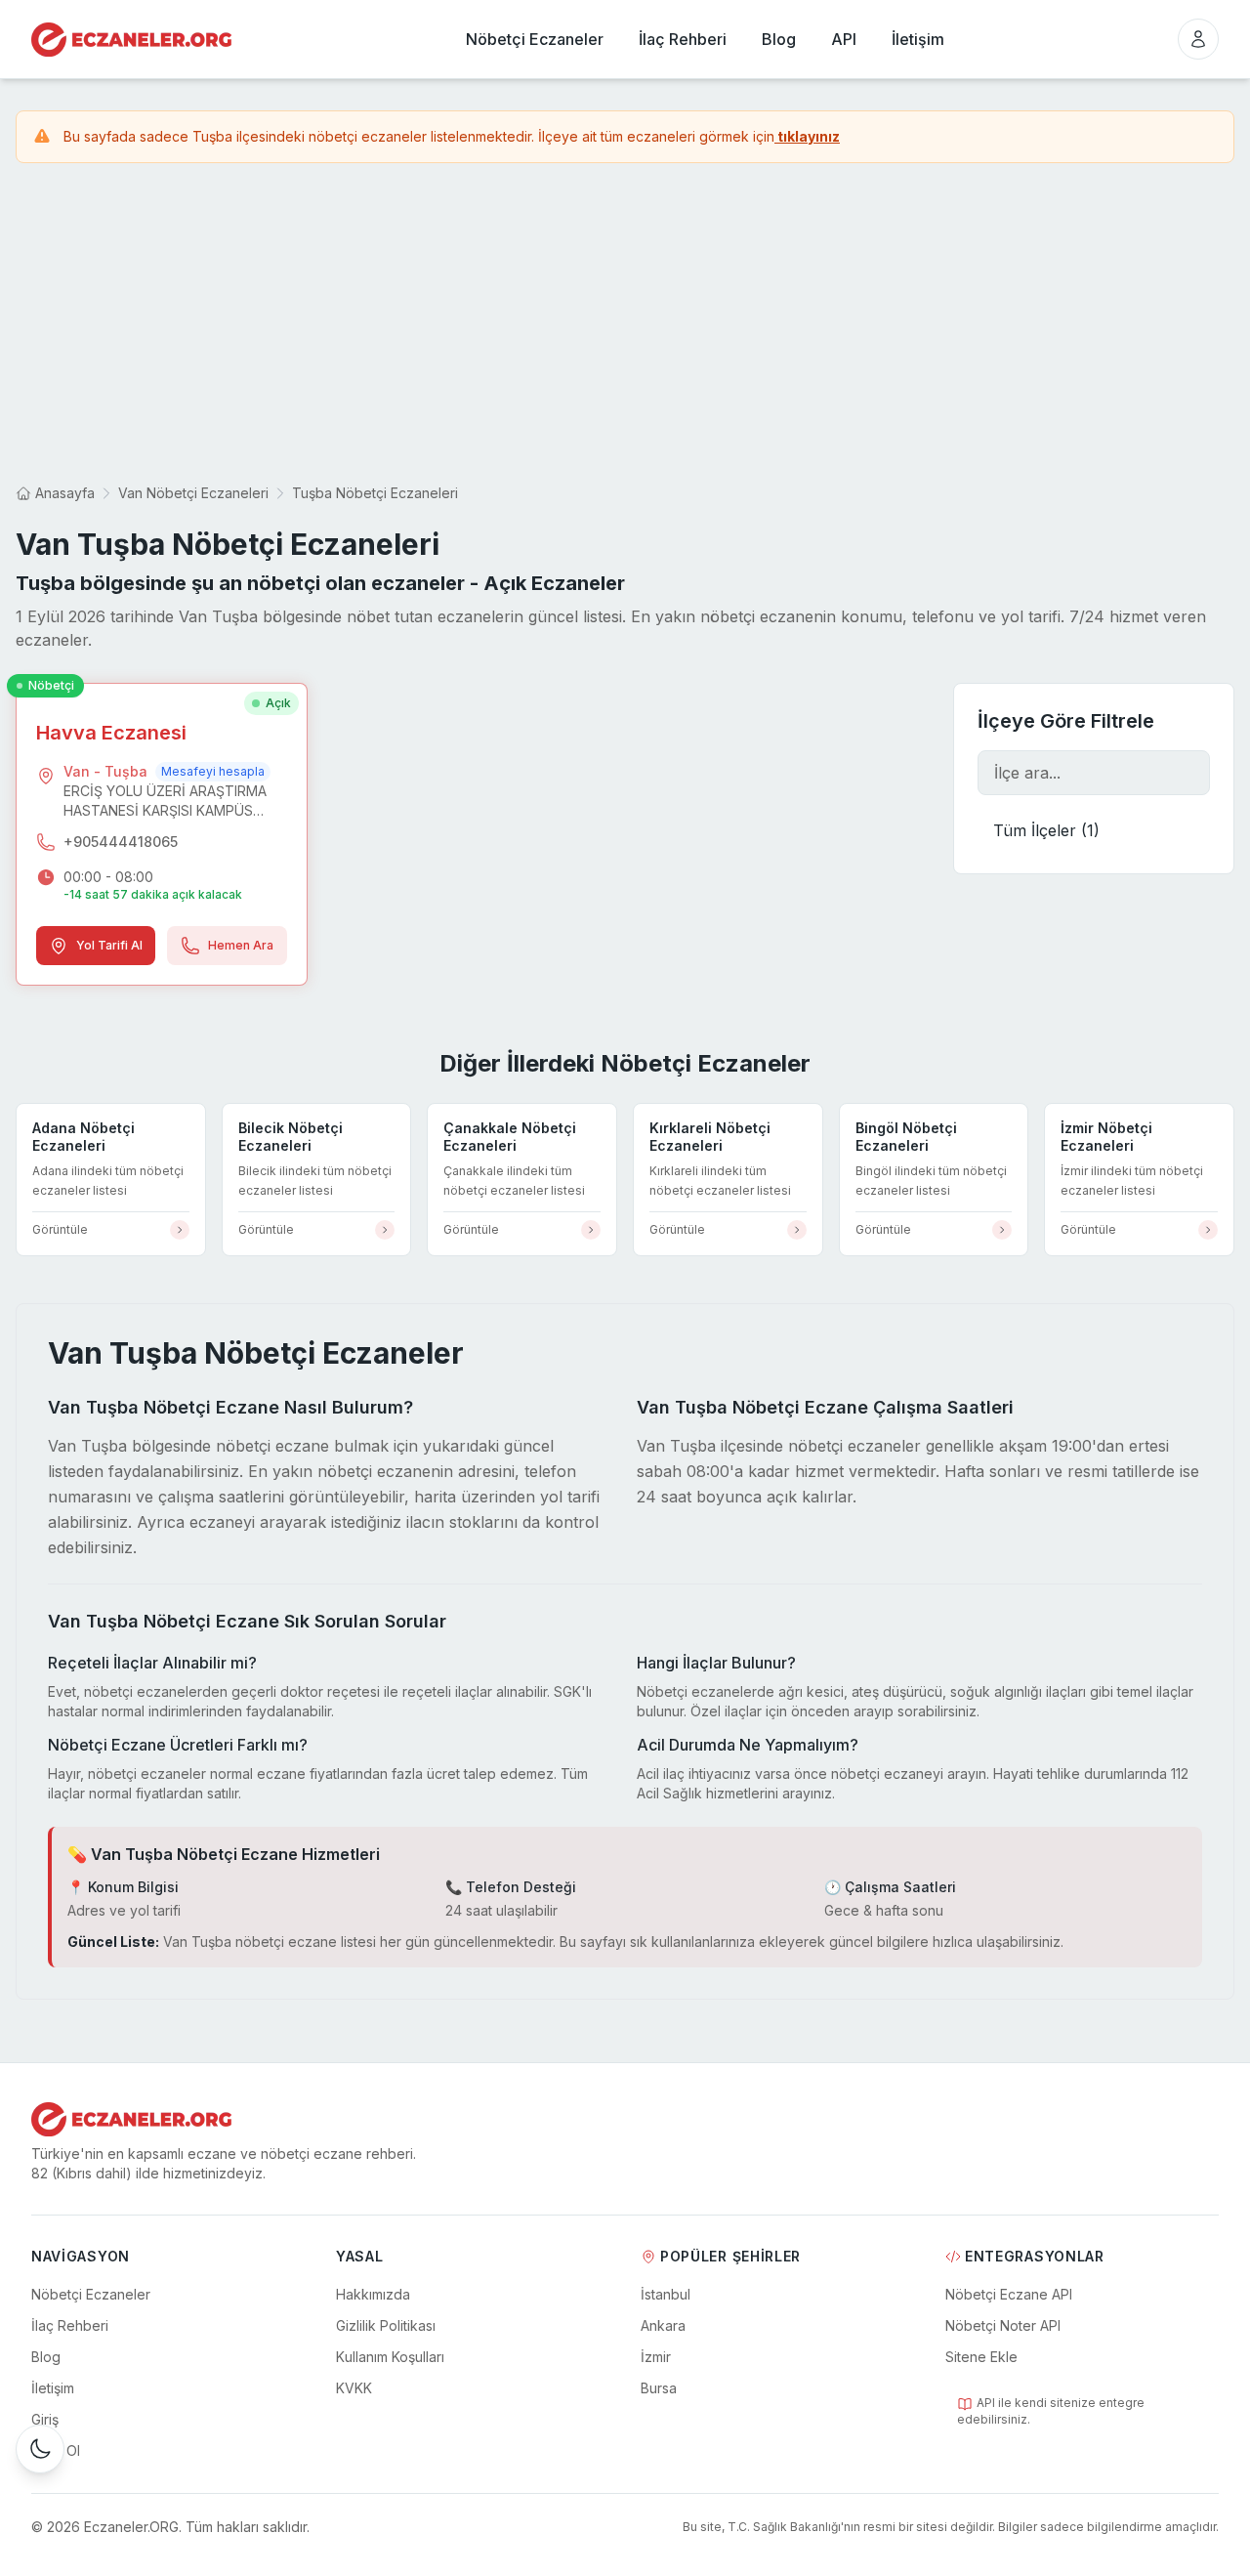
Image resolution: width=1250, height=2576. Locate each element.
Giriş (45, 2419)
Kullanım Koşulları (390, 2357)
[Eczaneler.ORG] (131, 40)
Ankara (663, 2325)
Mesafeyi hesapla (213, 771)
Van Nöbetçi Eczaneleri (193, 493)
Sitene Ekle (981, 2357)
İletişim (53, 2388)
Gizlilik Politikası (386, 2325)
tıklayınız (807, 136)
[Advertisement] (625, 323)
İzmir (656, 2357)
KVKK (354, 2388)
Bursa (659, 2388)
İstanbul (666, 2294)
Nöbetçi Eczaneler (91, 2294)
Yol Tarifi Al (109, 945)
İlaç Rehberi (70, 2325)
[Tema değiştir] (40, 2449)
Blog (46, 2357)
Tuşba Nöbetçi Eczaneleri (375, 493)
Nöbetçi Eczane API (1009, 2294)
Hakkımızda (373, 2294)
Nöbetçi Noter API (1003, 2325)
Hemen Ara (241, 945)
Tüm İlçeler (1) (1046, 830)
